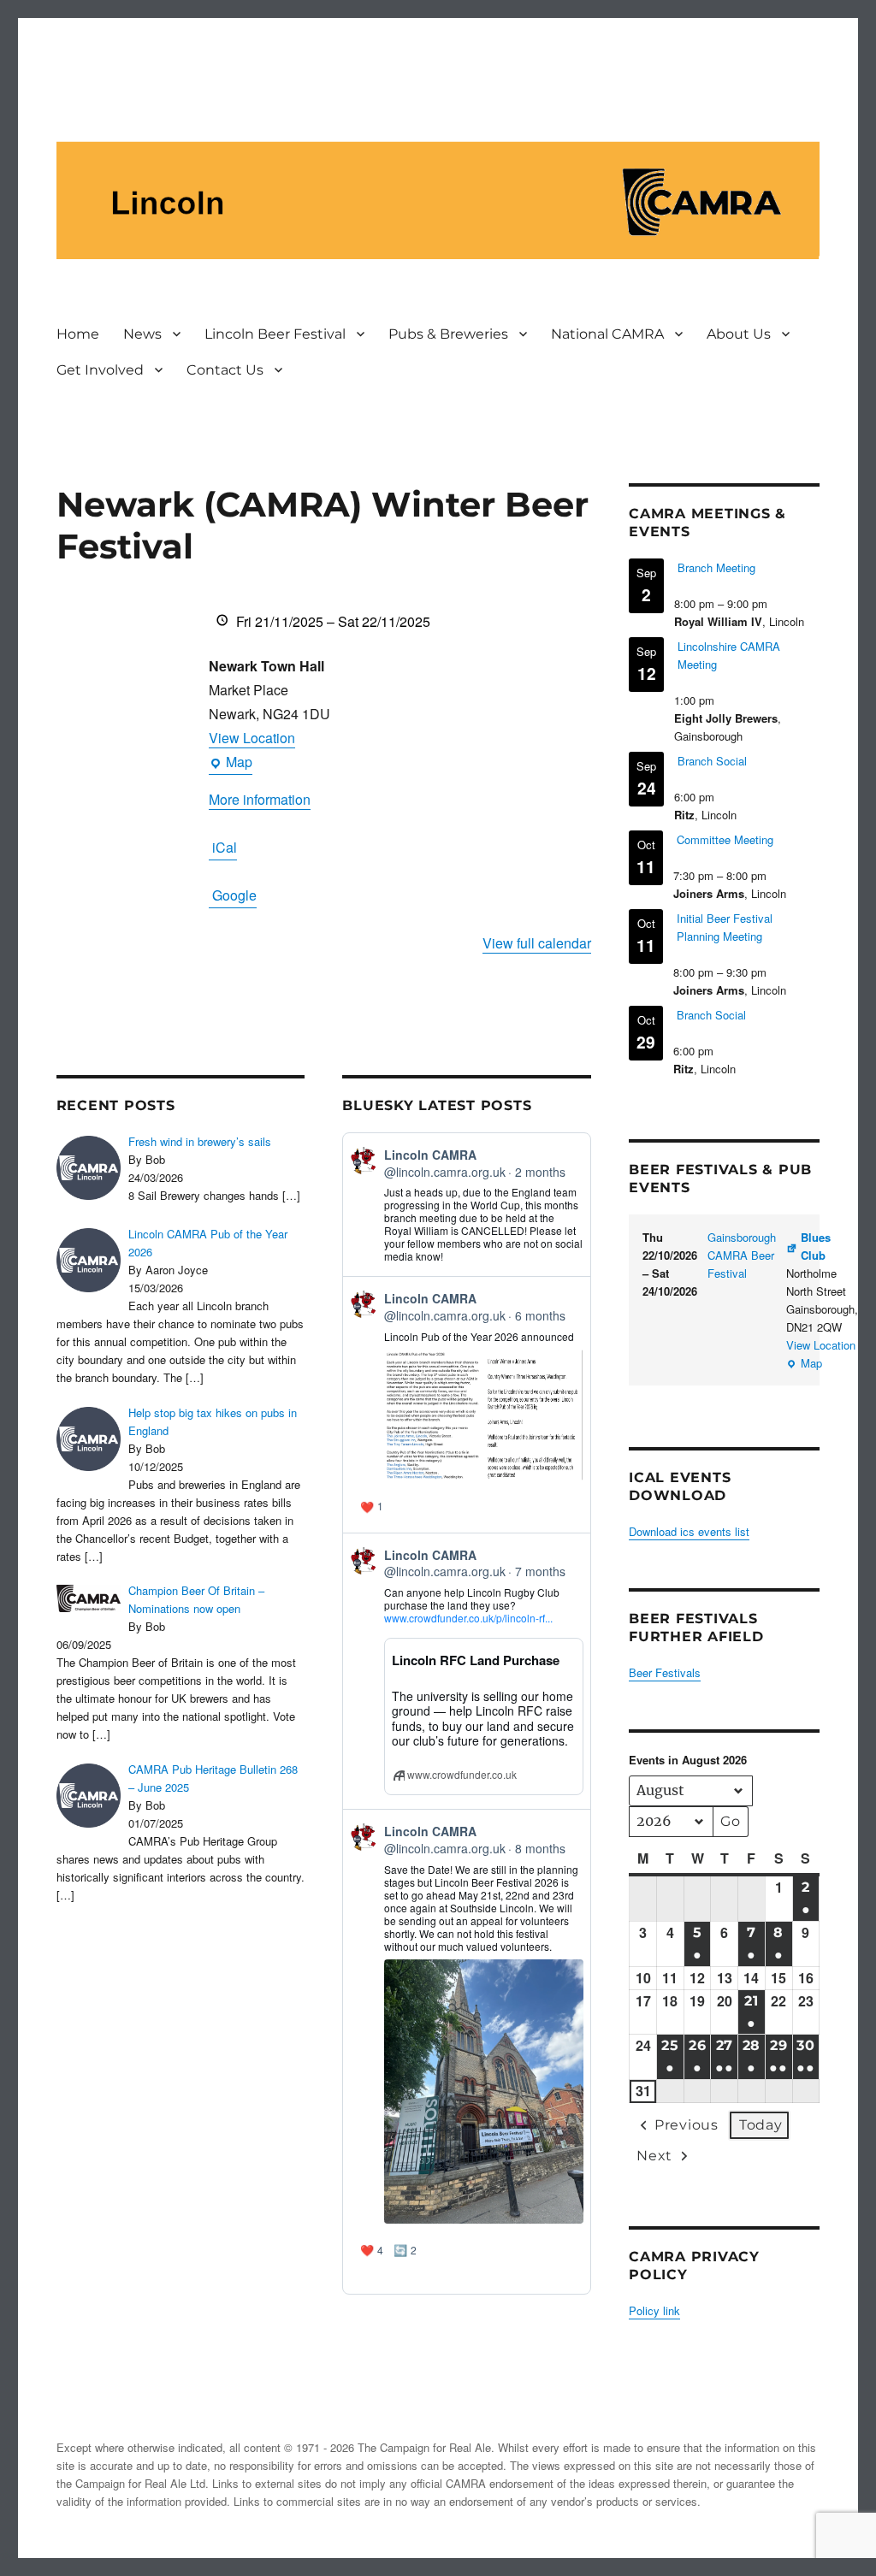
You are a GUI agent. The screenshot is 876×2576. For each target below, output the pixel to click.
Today (761, 2125)
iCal (225, 847)
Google (234, 895)
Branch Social (712, 761)
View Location (252, 738)
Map (231, 763)
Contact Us (225, 370)
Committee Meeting (725, 839)
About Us (739, 334)
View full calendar (537, 943)
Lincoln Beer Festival (275, 334)
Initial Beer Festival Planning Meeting (725, 927)
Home (78, 334)
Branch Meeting (716, 567)
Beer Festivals (665, 1672)
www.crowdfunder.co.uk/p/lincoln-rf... (468, 1618)
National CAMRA (607, 334)
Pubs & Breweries (448, 334)
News (142, 334)
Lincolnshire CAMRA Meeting (729, 655)
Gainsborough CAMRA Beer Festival (742, 1255)
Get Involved (100, 370)
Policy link (654, 2310)
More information (260, 799)
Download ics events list (689, 1531)
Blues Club (816, 1246)
